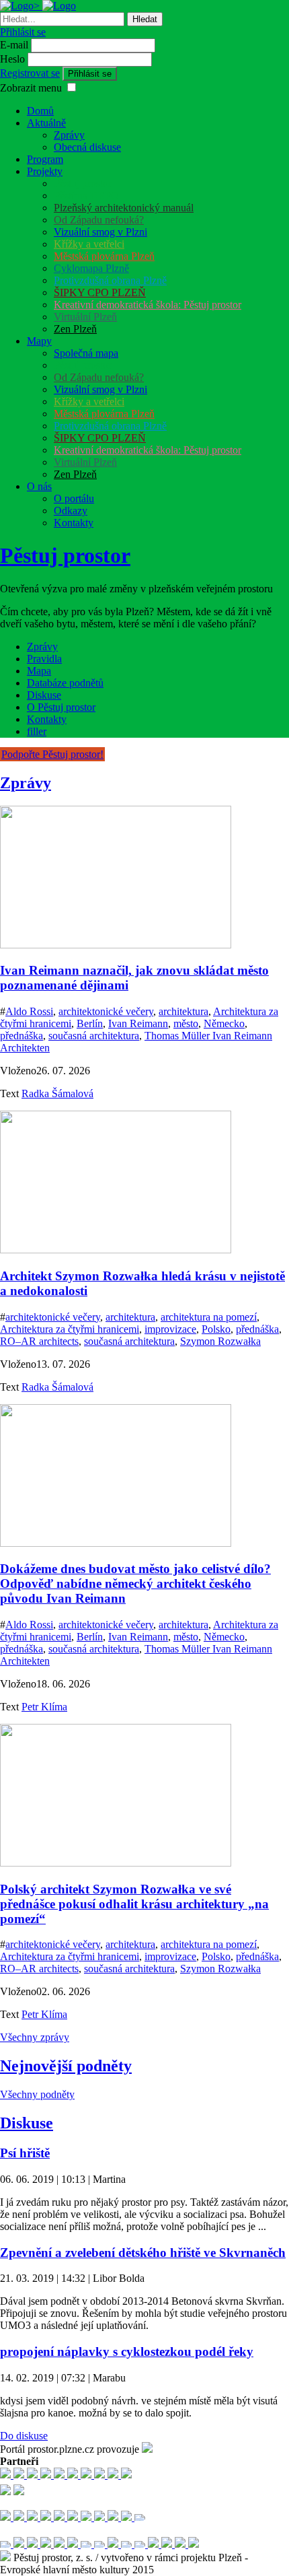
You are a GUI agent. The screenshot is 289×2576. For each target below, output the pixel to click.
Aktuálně (46, 123)
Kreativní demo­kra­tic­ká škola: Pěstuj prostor (148, 305)
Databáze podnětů (65, 683)
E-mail (14, 45)
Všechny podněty (37, 2094)
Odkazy (71, 511)
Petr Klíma (44, 1707)
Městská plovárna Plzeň (104, 256)
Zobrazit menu (31, 88)
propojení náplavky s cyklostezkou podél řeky (127, 2352)
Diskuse (44, 695)
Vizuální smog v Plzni (100, 232)
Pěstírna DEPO (86, 196)
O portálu (74, 498)
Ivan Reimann (138, 1023)
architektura (183, 1011)
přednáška (22, 1036)
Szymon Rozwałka (220, 1341)
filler (37, 731)
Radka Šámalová (57, 1093)
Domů (40, 111)
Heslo (12, 59)
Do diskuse (24, 2436)
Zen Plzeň (75, 329)
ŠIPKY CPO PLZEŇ (100, 292)
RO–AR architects (39, 1341)
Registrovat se (30, 73)
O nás (39, 486)
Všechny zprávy (35, 2037)
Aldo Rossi (29, 1011)
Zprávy (69, 135)
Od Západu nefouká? (99, 220)
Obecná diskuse (87, 147)
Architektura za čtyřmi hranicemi (70, 1329)
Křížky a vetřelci (89, 244)
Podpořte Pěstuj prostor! (52, 754)
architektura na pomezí (209, 1317)
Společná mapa (86, 353)
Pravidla (44, 659)
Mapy (39, 341)
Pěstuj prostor (83, 183)
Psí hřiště (25, 2153)
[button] (72, 87)
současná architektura (94, 1036)
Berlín (90, 1023)
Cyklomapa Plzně (91, 268)
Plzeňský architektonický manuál (124, 208)
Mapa (39, 671)
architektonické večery (106, 1011)
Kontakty (74, 523)
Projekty (45, 171)
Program (45, 159)
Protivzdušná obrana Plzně (110, 280)
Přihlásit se (23, 32)
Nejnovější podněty (66, 2066)
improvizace (170, 1329)
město (186, 1023)
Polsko (216, 1329)
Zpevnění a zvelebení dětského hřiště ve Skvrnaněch (143, 2253)
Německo (224, 1023)
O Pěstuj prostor (61, 707)
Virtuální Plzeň (85, 317)
